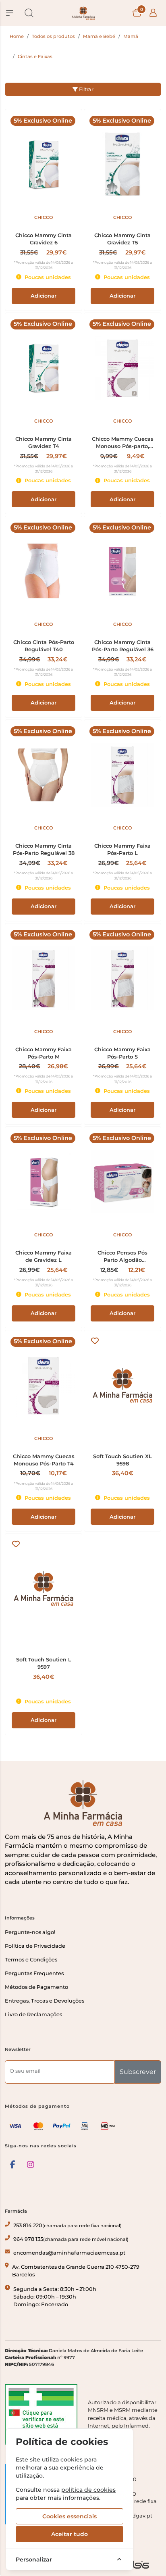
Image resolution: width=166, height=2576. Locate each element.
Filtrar (86, 89)
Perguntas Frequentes (34, 1973)
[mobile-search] (29, 13)
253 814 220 (67, 2225)
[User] (153, 13)
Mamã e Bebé (99, 36)
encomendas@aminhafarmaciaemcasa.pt (69, 2253)
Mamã (131, 36)
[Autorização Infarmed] (41, 2414)
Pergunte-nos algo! (30, 1932)
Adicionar (44, 296)
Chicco (44, 217)
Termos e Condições (31, 1960)
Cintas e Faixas (35, 56)
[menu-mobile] (10, 13)
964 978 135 (71, 2239)
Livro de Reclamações (33, 2014)
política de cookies (88, 2490)
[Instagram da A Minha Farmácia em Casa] (31, 2165)
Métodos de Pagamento (36, 1987)
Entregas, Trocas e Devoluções (45, 2001)
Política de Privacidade (35, 1946)
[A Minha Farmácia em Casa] (83, 13)
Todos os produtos (53, 36)
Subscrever (138, 2072)
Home (17, 36)
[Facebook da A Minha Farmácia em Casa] (13, 2165)
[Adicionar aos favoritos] (95, 1341)
